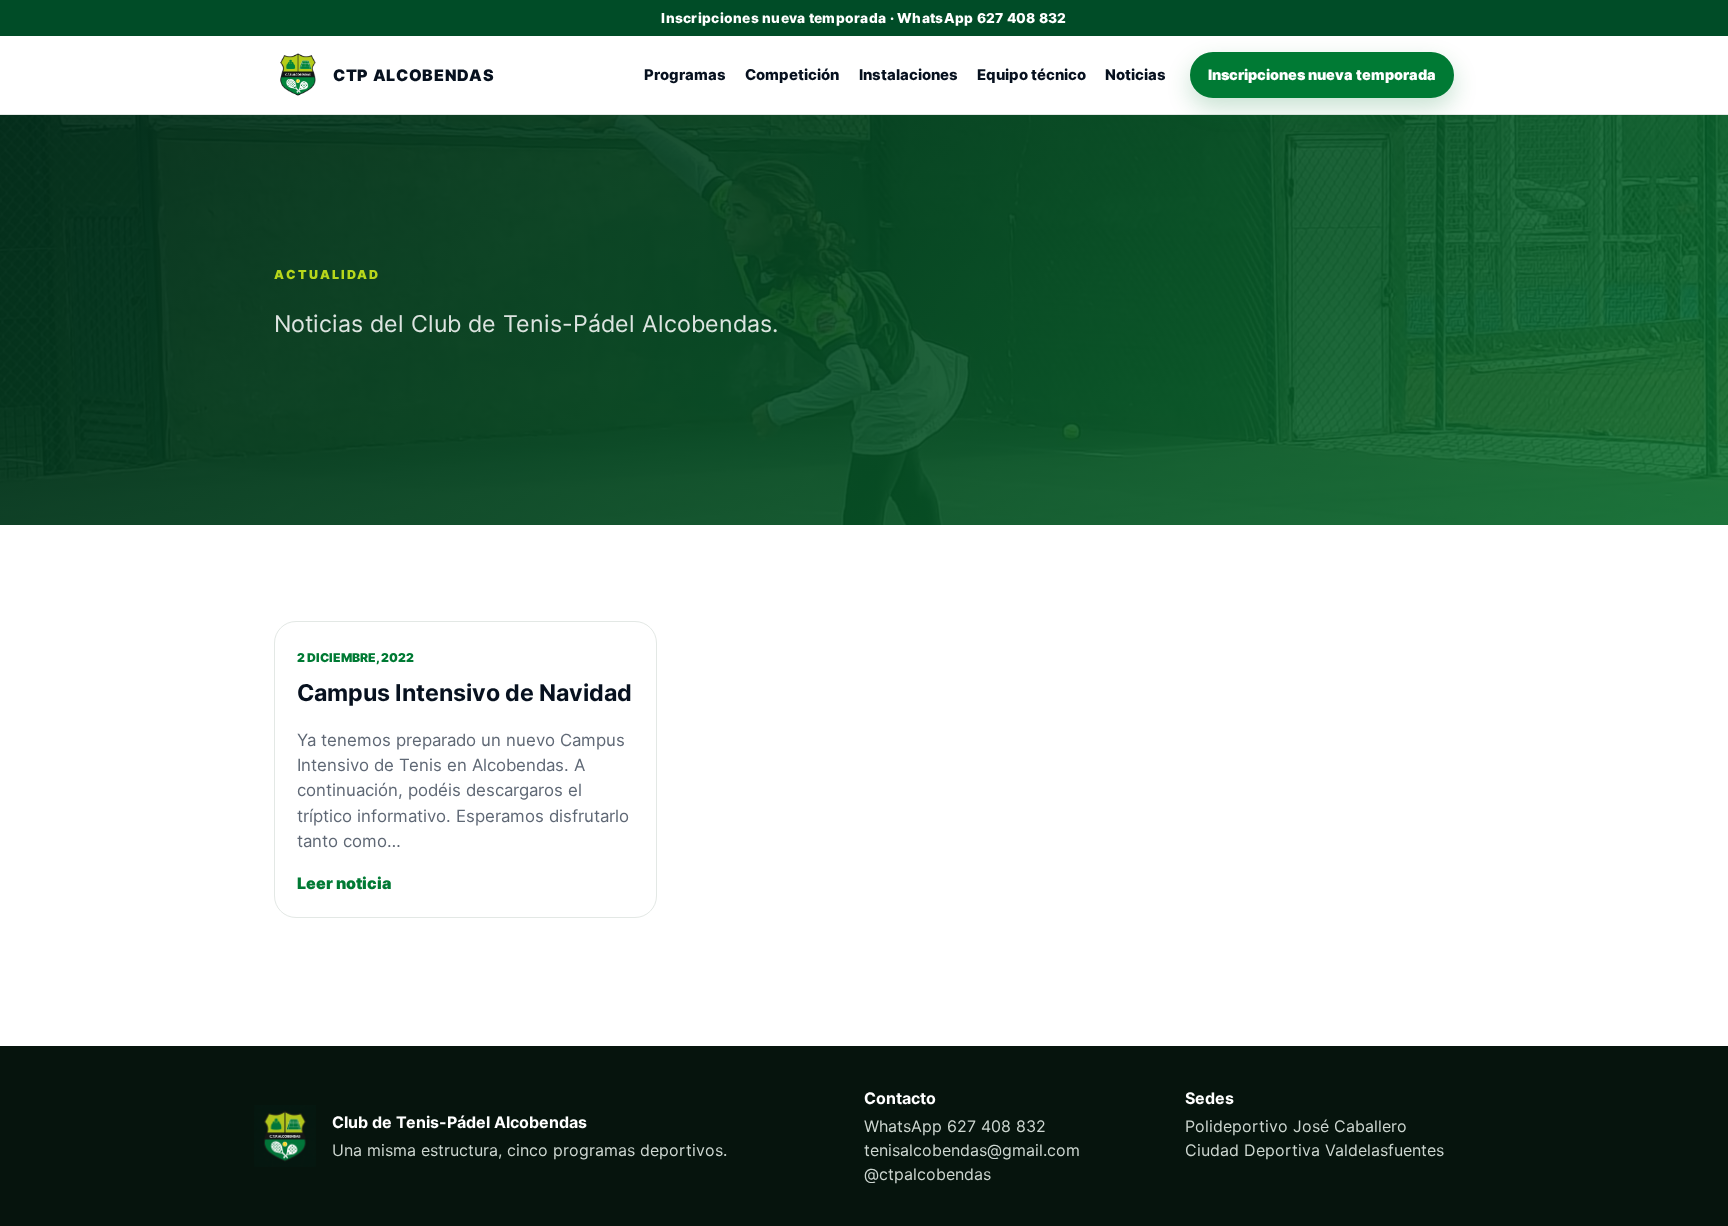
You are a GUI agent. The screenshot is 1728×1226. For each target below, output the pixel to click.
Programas (685, 75)
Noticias (1135, 75)
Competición (792, 75)
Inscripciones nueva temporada (1322, 74)
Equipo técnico (1031, 75)
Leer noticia (344, 883)
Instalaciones (908, 75)
